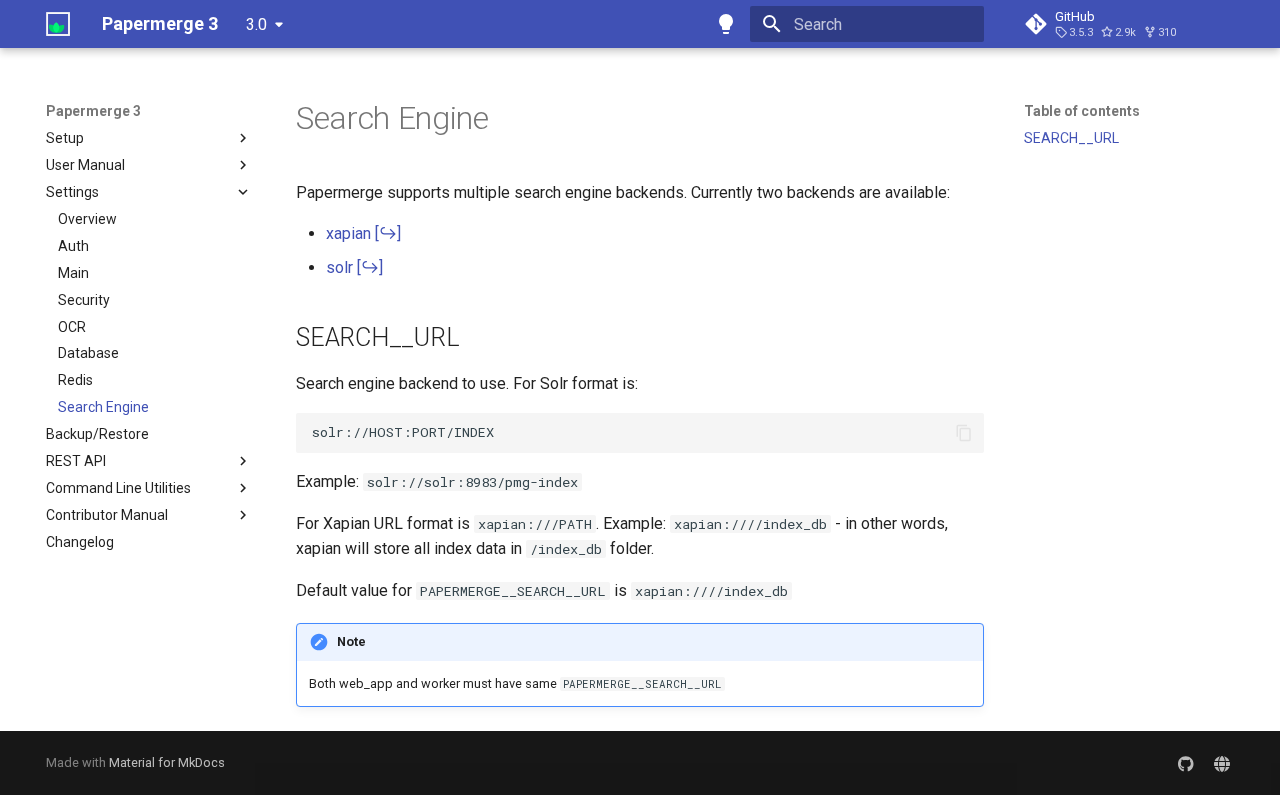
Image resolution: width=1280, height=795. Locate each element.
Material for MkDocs (167, 762)
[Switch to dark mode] (726, 24)
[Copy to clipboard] (964, 433)
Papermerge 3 (93, 111)
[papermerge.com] (1222, 763)
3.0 (256, 24)
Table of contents (1082, 111)
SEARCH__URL (1071, 138)
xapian (348, 233)
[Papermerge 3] (58, 24)
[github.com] (1186, 763)
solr (339, 267)
